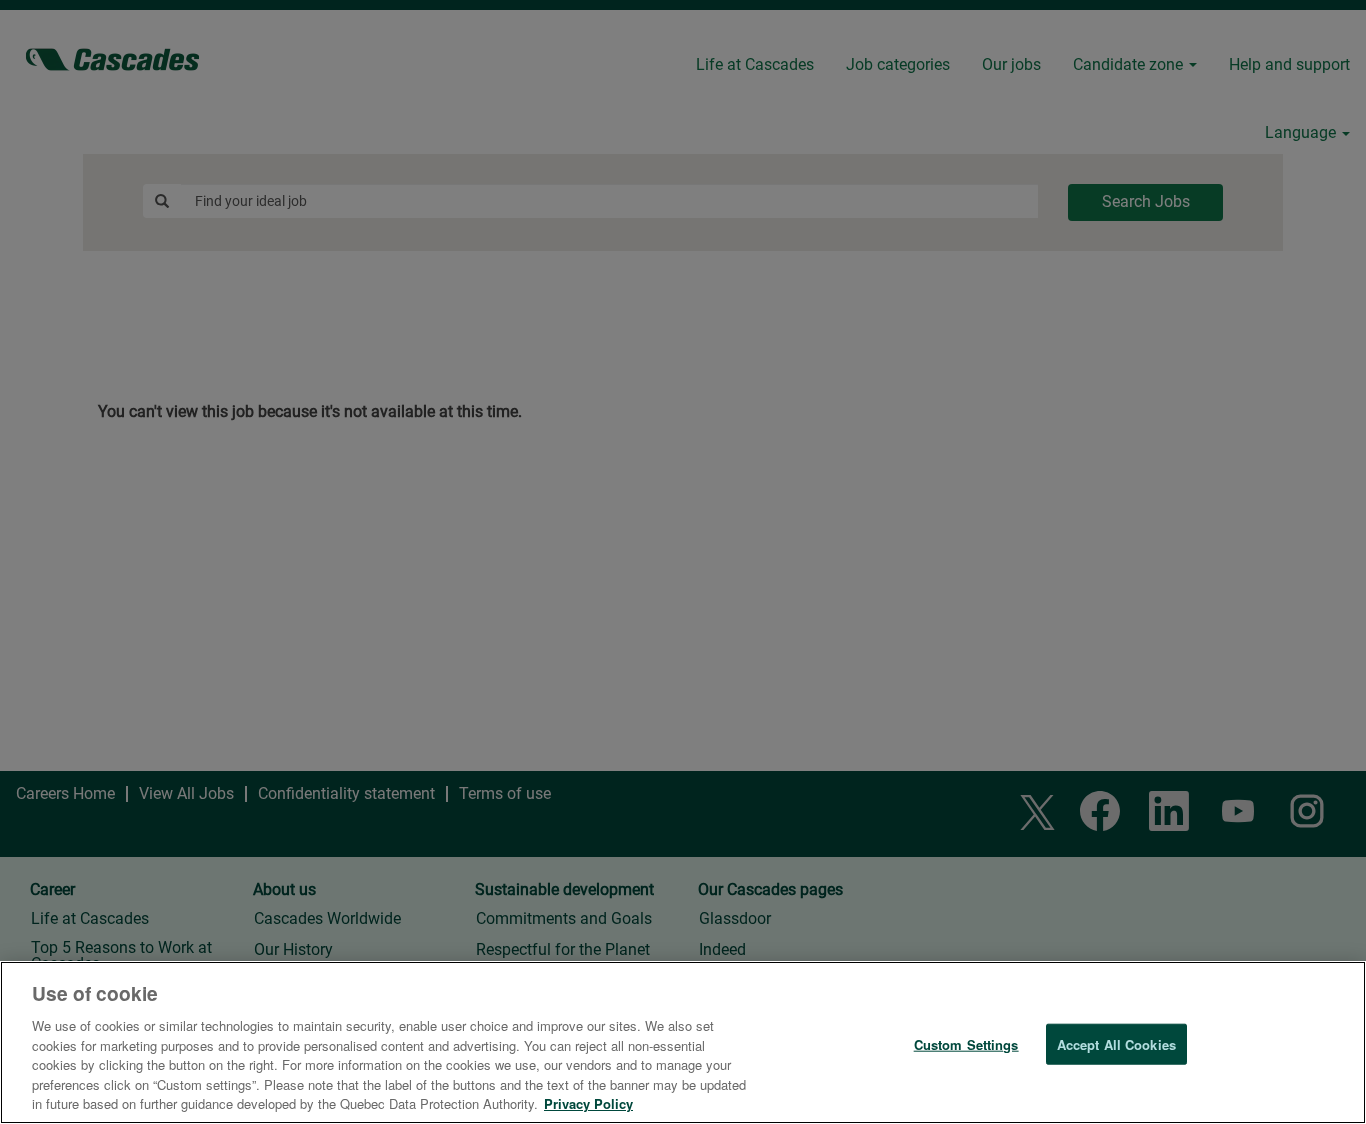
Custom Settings (966, 1043)
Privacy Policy (588, 1103)
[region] (683, 1042)
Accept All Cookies (1116, 1043)
